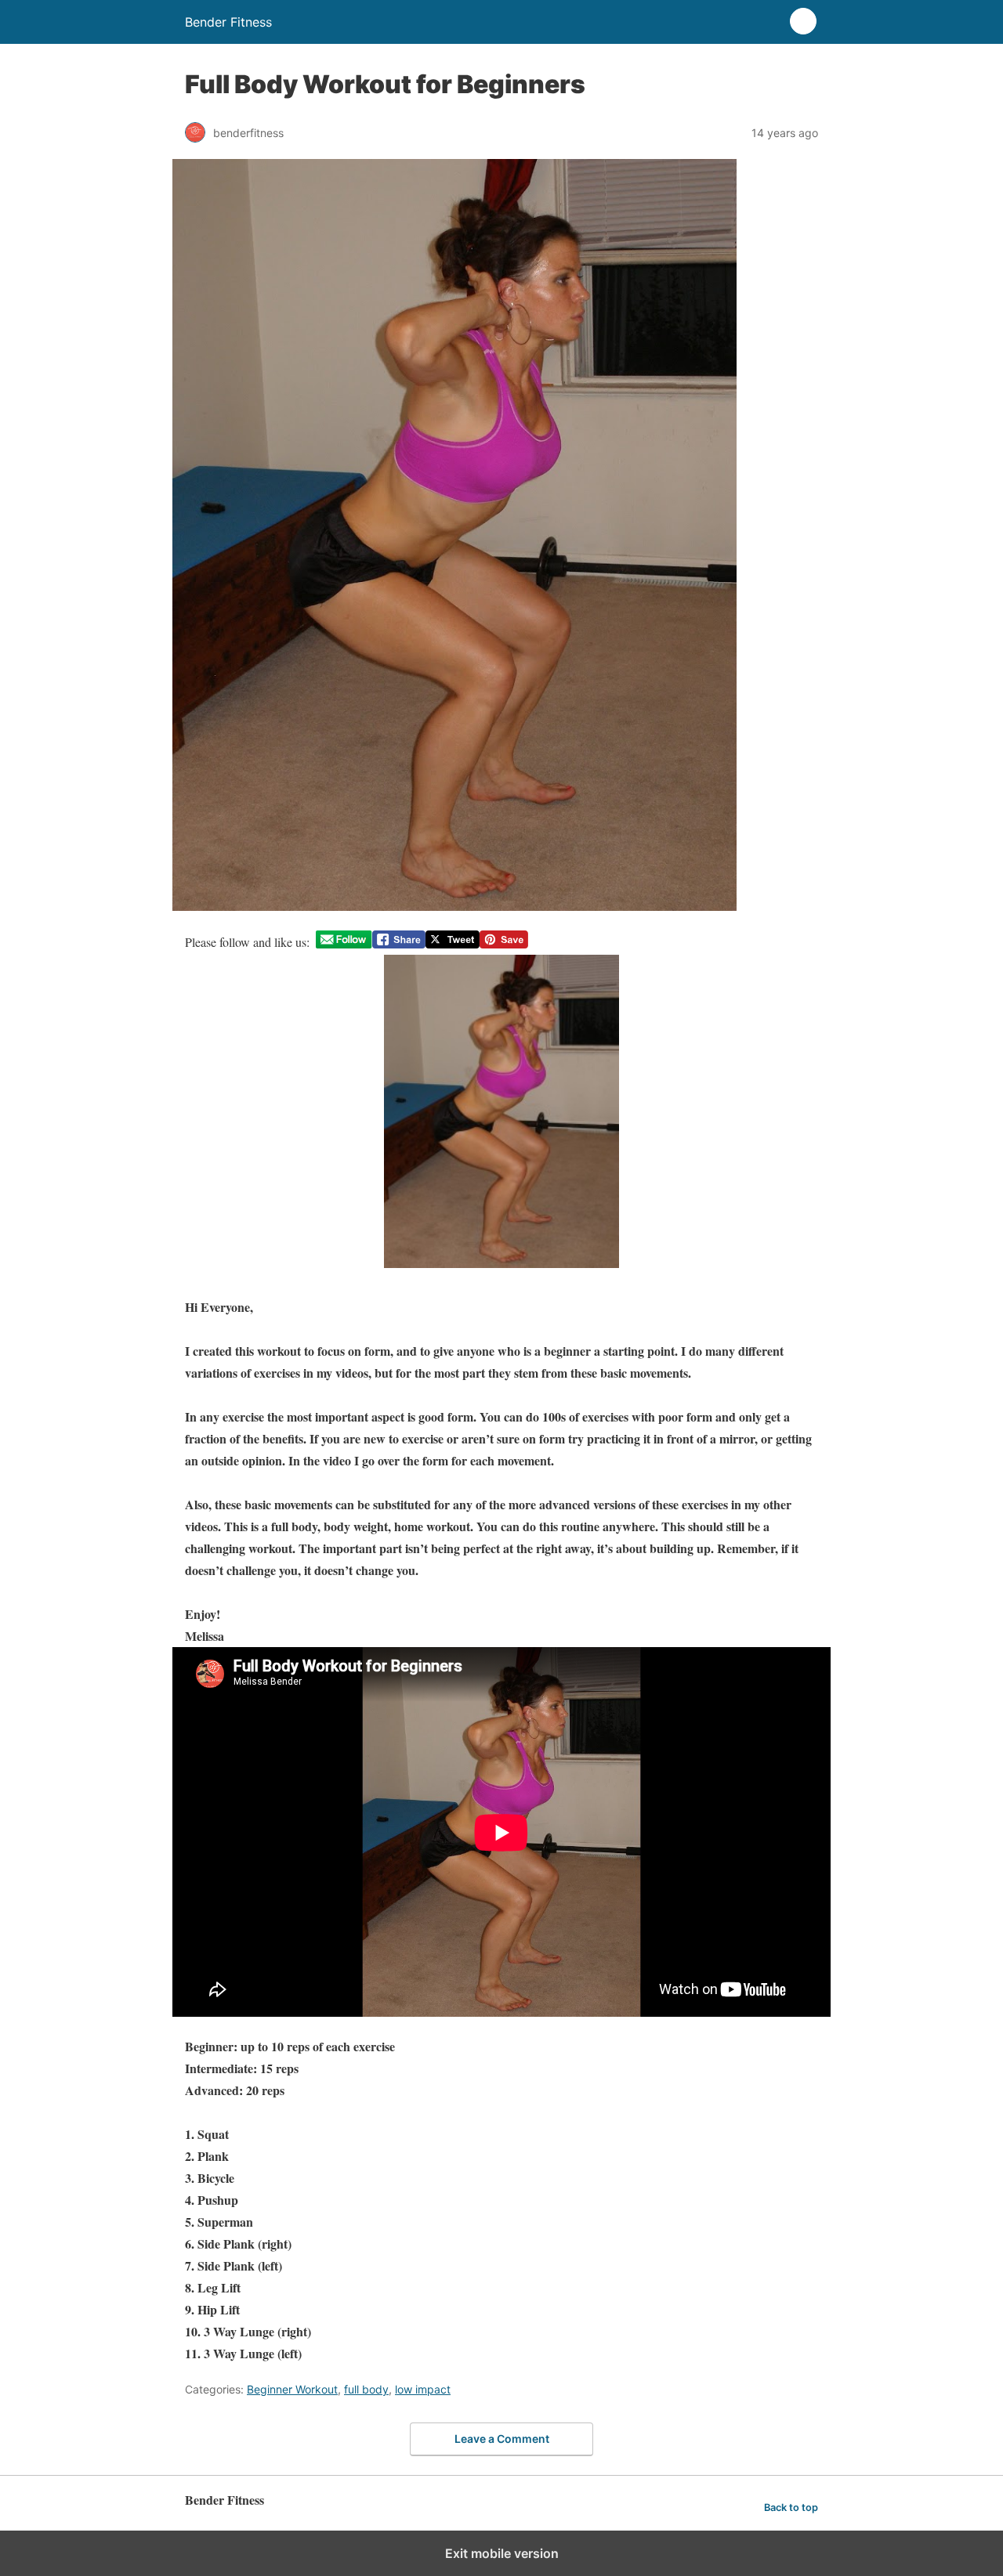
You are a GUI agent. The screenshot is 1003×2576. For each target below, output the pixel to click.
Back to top (791, 2507)
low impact (423, 2389)
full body (366, 2389)
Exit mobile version (502, 2553)
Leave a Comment (502, 2439)
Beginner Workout (292, 2389)
